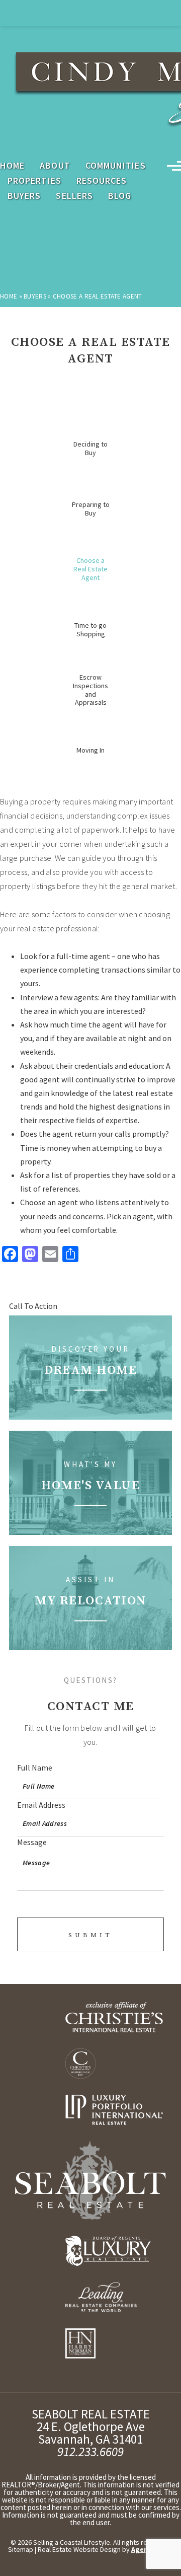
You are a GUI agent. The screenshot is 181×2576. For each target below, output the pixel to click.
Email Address (41, 1805)
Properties (34, 181)
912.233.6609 (90, 2452)
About (55, 166)
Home (12, 166)
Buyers (24, 196)
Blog (120, 196)
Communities (116, 166)
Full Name (35, 1768)
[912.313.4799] (90, 13)
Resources (102, 181)
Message (32, 1842)
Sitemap (21, 2549)
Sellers (74, 196)
